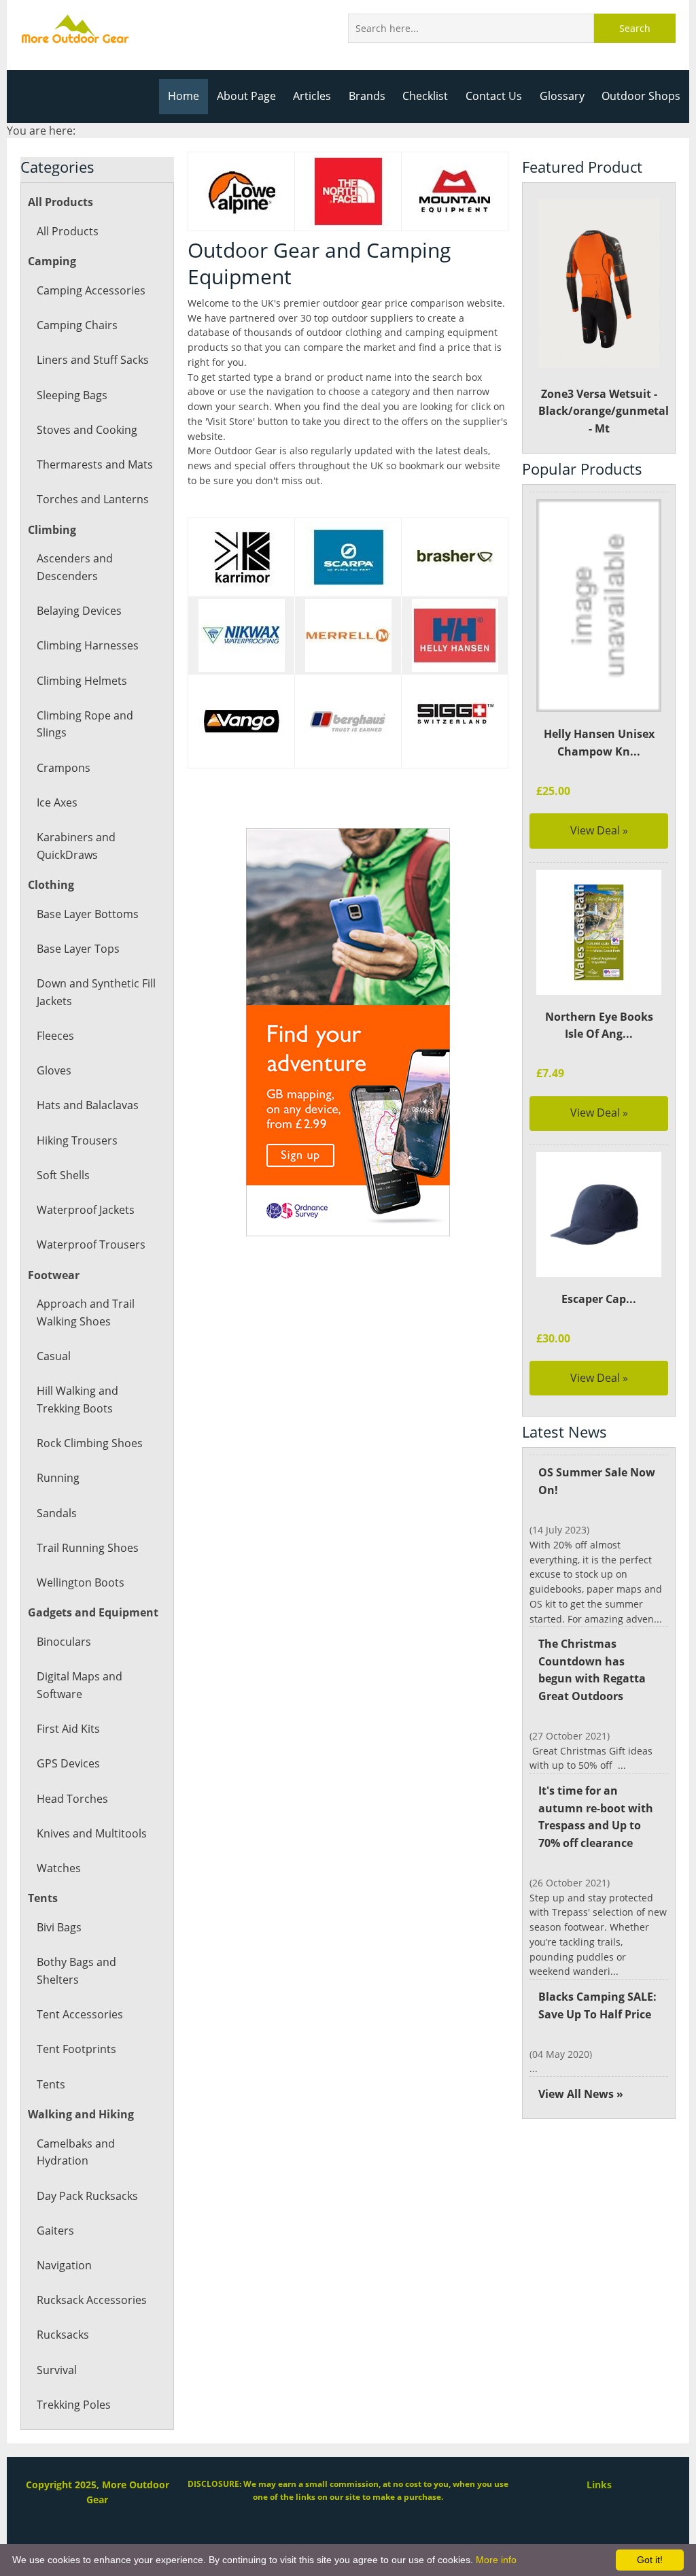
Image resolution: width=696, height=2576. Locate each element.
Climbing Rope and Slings (85, 724)
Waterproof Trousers (91, 1244)
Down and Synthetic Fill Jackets (96, 992)
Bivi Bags (59, 1927)
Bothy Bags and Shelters (76, 1971)
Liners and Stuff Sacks (93, 360)
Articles (312, 96)
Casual (54, 1356)
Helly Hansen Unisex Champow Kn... (599, 743)
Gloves (54, 1070)
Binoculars (64, 1642)
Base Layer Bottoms (88, 914)
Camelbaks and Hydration (76, 2152)
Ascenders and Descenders (75, 567)
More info (496, 2560)
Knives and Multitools (92, 1833)
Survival (57, 2370)
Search (635, 28)
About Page (246, 96)
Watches (59, 1868)
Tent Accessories (80, 2014)
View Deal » (599, 830)
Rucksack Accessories (92, 2300)
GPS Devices (68, 1763)
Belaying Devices (79, 611)
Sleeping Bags (72, 395)
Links (599, 2485)
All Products (68, 231)
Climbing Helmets (82, 681)
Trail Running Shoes (88, 1548)
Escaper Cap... (599, 1299)
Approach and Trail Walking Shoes (86, 1312)
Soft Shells (63, 1175)
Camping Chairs (77, 325)
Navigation (64, 2265)
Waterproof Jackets (86, 1210)
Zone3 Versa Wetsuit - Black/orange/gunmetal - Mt (603, 411)
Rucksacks (63, 2335)
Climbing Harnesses (88, 645)
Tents (51, 2084)
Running (58, 1478)
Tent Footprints (76, 2049)
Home (184, 96)
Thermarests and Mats (95, 464)
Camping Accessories (91, 290)
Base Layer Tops (78, 949)
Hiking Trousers (77, 1140)
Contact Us (494, 96)
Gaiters (55, 2231)
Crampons (64, 768)
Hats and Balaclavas (88, 1105)
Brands (367, 96)
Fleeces (55, 1036)
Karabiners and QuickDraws (76, 846)
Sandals (57, 1513)
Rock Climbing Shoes (90, 1443)
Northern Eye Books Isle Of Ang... (599, 1026)
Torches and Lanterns (93, 499)
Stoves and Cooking (87, 430)
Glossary (562, 96)
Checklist (425, 96)
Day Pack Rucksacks (87, 2196)
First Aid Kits (68, 1729)
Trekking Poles (74, 2405)
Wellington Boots (81, 1582)
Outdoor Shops (641, 96)
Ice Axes (57, 802)
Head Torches (72, 1799)
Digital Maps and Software (80, 1685)
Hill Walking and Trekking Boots (77, 1400)
